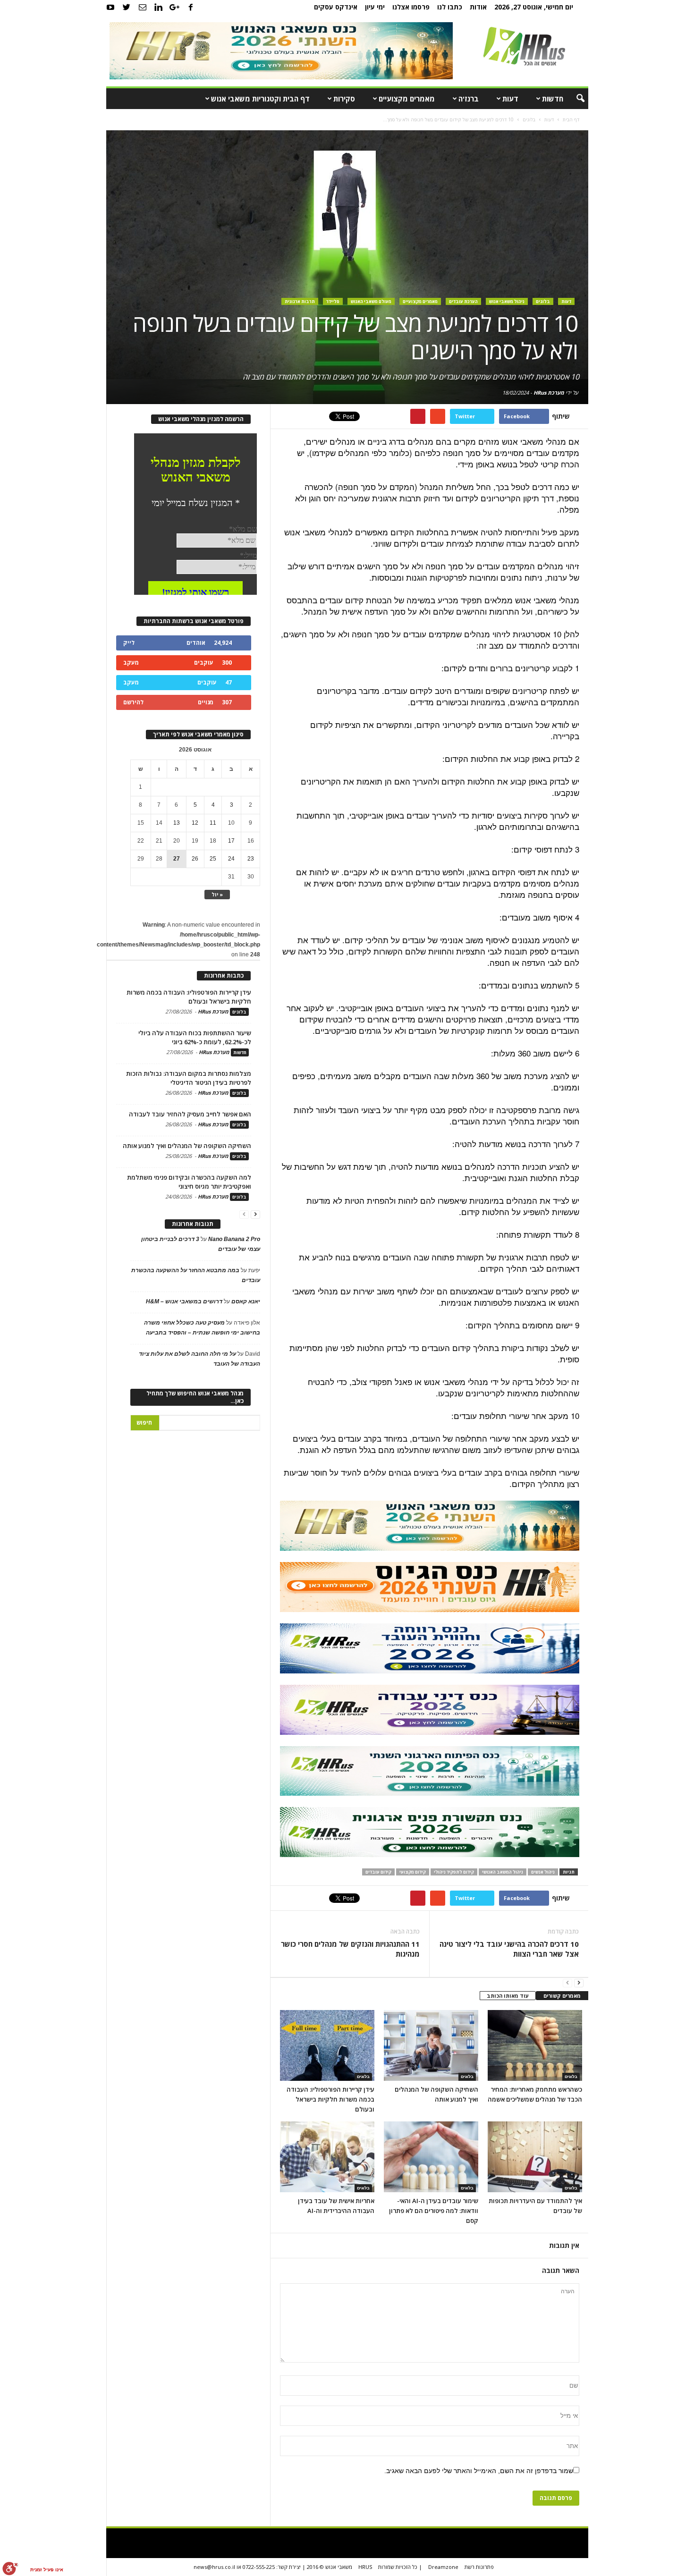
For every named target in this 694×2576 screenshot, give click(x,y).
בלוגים (543, 301)
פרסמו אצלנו (411, 7)
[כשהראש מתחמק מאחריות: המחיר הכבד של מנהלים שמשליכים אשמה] (535, 2045)
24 (231, 859)
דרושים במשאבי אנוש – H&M (184, 1301)
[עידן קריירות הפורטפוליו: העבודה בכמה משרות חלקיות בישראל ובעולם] (327, 2045)
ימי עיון (375, 7)
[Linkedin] (159, 7)
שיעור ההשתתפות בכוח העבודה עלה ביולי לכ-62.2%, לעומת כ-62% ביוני (195, 1037)
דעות (510, 99)
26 (195, 859)
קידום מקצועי (413, 1872)
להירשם (133, 702)
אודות (478, 7)
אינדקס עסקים (336, 7)
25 (213, 859)
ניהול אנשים (543, 1872)
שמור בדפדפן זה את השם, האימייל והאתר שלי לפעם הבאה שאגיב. (479, 2471)
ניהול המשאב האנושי (503, 1872)
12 (195, 823)
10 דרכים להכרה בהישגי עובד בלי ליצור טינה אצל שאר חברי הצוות (509, 1949)
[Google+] (175, 7)
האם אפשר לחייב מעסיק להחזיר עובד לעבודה (190, 1114)
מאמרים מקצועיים (407, 99)
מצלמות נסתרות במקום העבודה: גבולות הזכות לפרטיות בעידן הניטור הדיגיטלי (189, 1078)
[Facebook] (191, 7)
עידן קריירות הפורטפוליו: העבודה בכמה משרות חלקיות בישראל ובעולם (330, 2099)
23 (251, 859)
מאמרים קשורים (562, 1996)
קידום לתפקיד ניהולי (454, 1872)
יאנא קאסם (246, 1301)
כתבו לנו (450, 7)
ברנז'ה (469, 99)
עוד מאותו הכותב (508, 1996)
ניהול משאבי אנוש (507, 301)
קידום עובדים (378, 1872)
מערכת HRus (549, 393)
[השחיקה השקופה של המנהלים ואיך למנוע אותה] (431, 2045)
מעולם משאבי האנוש (371, 301)
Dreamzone (443, 2567)
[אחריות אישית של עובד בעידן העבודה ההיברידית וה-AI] (327, 2157)
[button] (574, 99)
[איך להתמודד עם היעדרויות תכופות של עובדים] (535, 2157)
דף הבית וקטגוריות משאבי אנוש (260, 99)
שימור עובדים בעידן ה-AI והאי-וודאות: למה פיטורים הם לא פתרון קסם (434, 2211)
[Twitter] (127, 7)
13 (177, 823)
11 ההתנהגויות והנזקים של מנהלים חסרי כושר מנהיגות (350, 1949)
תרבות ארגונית (300, 301)
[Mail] (143, 7)
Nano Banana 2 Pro (234, 1239)
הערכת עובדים (463, 301)
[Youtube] (110, 7)
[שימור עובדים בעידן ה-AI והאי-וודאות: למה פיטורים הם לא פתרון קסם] (431, 2157)
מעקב (131, 663)
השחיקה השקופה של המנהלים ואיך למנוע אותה (187, 1146)
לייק (129, 643)
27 (177, 859)
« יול (217, 894)
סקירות (344, 99)
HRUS (365, 2567)
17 (231, 841)
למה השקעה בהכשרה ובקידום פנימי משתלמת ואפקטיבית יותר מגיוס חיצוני (189, 1182)
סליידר (333, 301)
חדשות (553, 99)
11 (213, 823)
